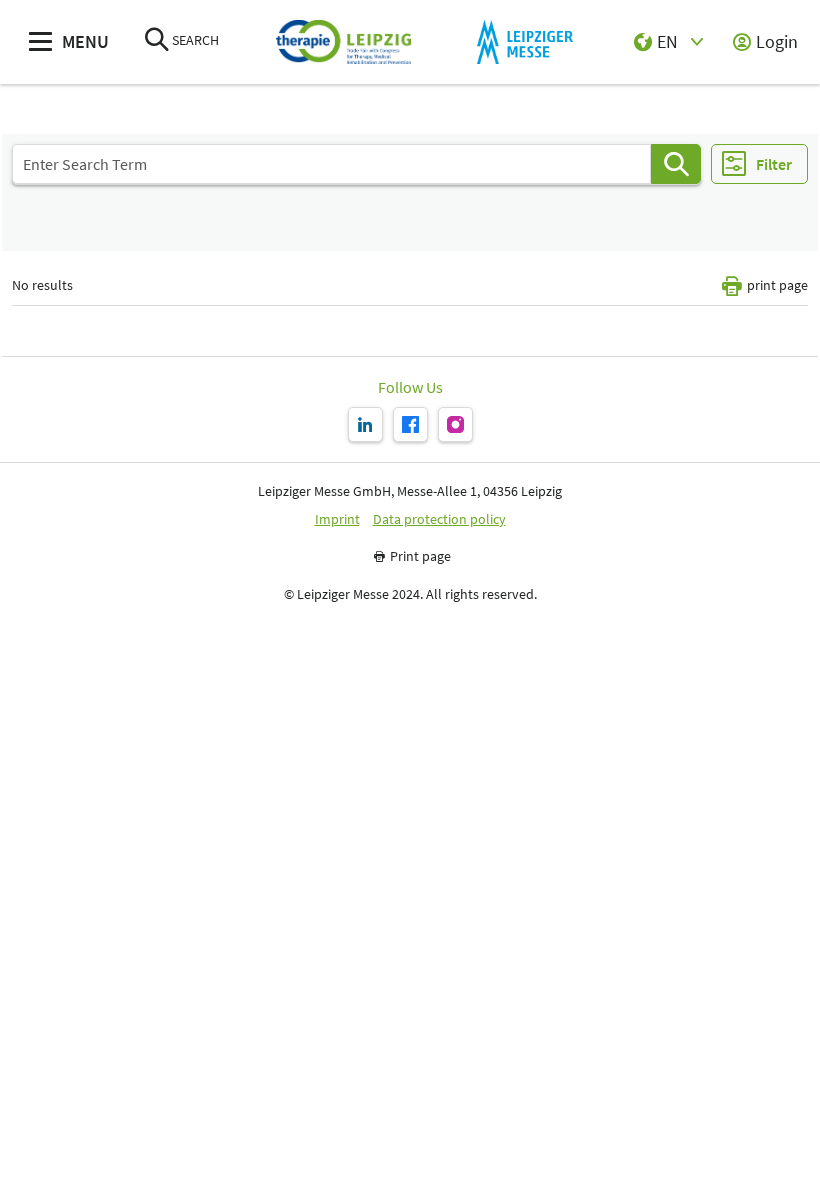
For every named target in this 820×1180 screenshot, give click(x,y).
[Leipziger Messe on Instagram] (455, 424)
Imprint (337, 519)
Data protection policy (439, 519)
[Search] (676, 164)
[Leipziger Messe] (524, 42)
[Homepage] (343, 42)
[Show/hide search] (157, 41)
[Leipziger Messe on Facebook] (410, 424)
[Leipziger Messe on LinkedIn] (365, 424)
